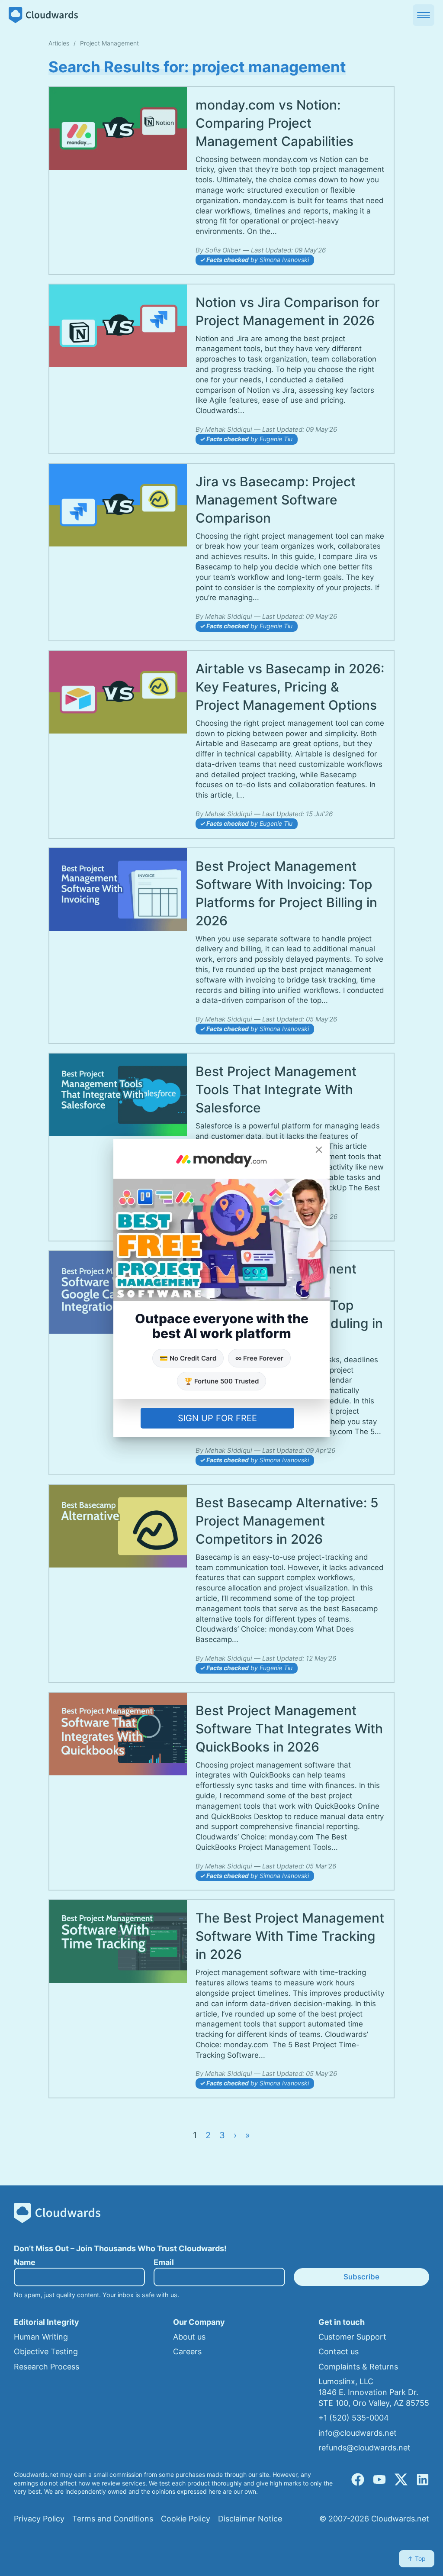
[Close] (319, 1150)
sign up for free (217, 1418)
